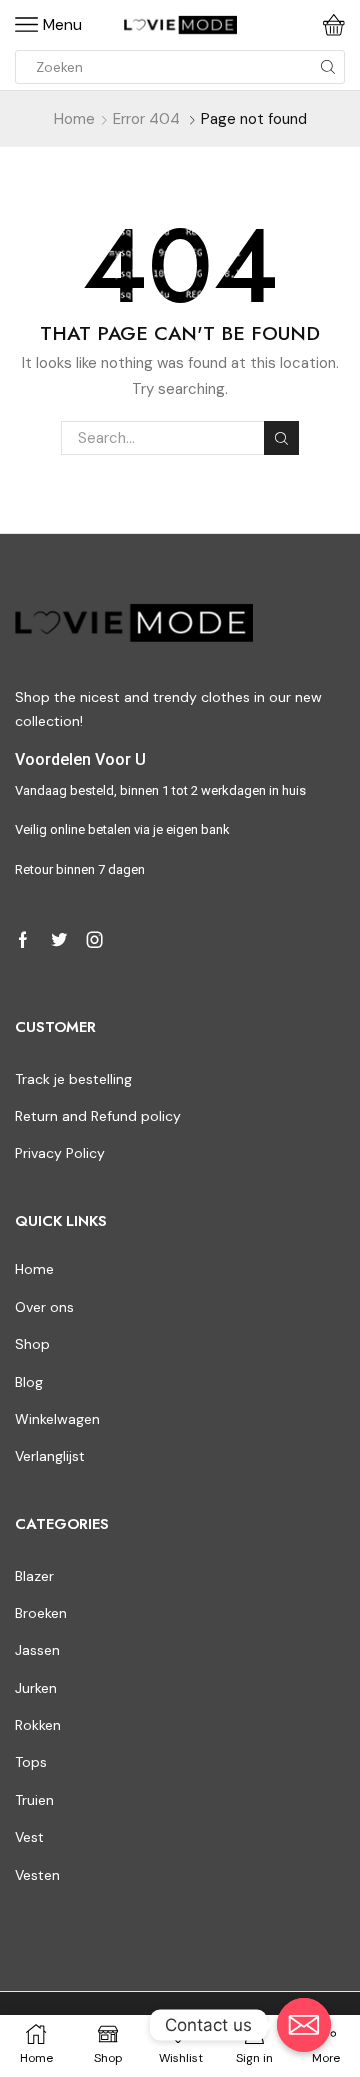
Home (74, 119)
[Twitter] (59, 940)
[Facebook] (23, 940)
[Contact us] (304, 2025)
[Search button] (328, 67)
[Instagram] (95, 940)
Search (281, 438)
